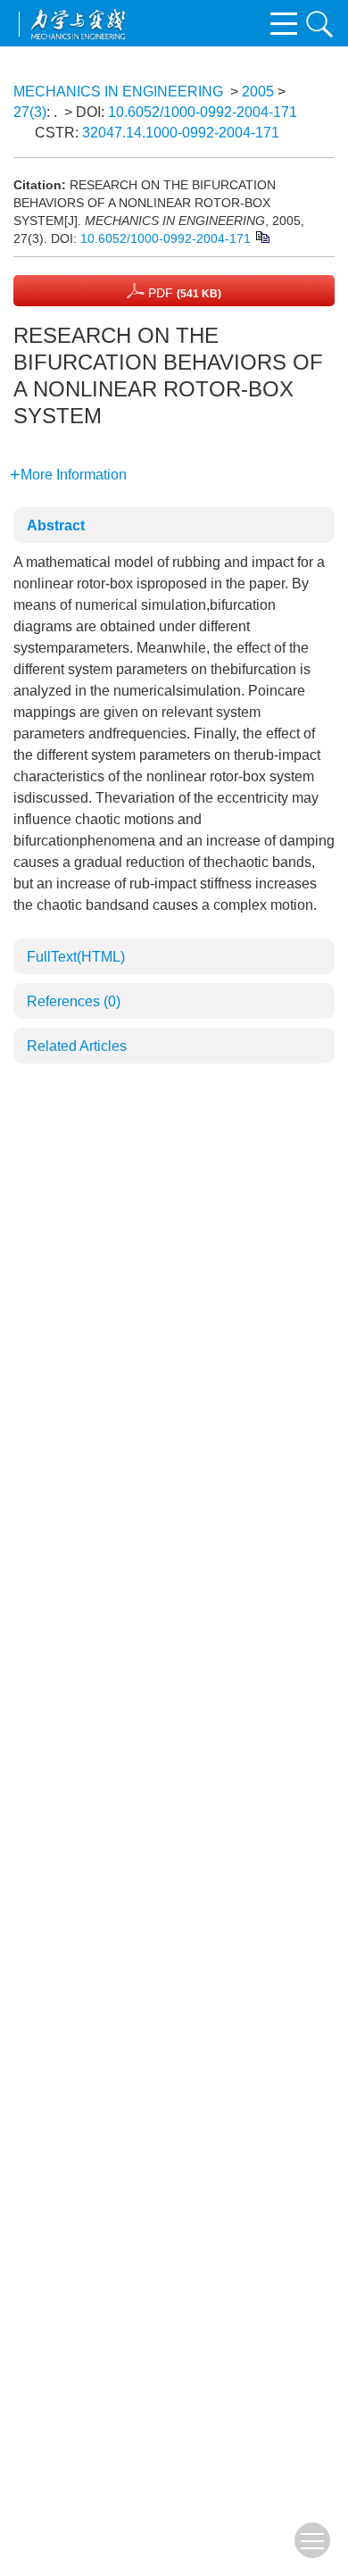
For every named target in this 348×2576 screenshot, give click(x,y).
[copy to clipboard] (262, 236)
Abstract (56, 525)
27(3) (30, 112)
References (74, 1001)
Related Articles (77, 1046)
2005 (258, 92)
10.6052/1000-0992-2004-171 (203, 112)
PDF (183, 293)
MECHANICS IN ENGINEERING (118, 92)
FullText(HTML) (76, 957)
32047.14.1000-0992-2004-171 (181, 133)
